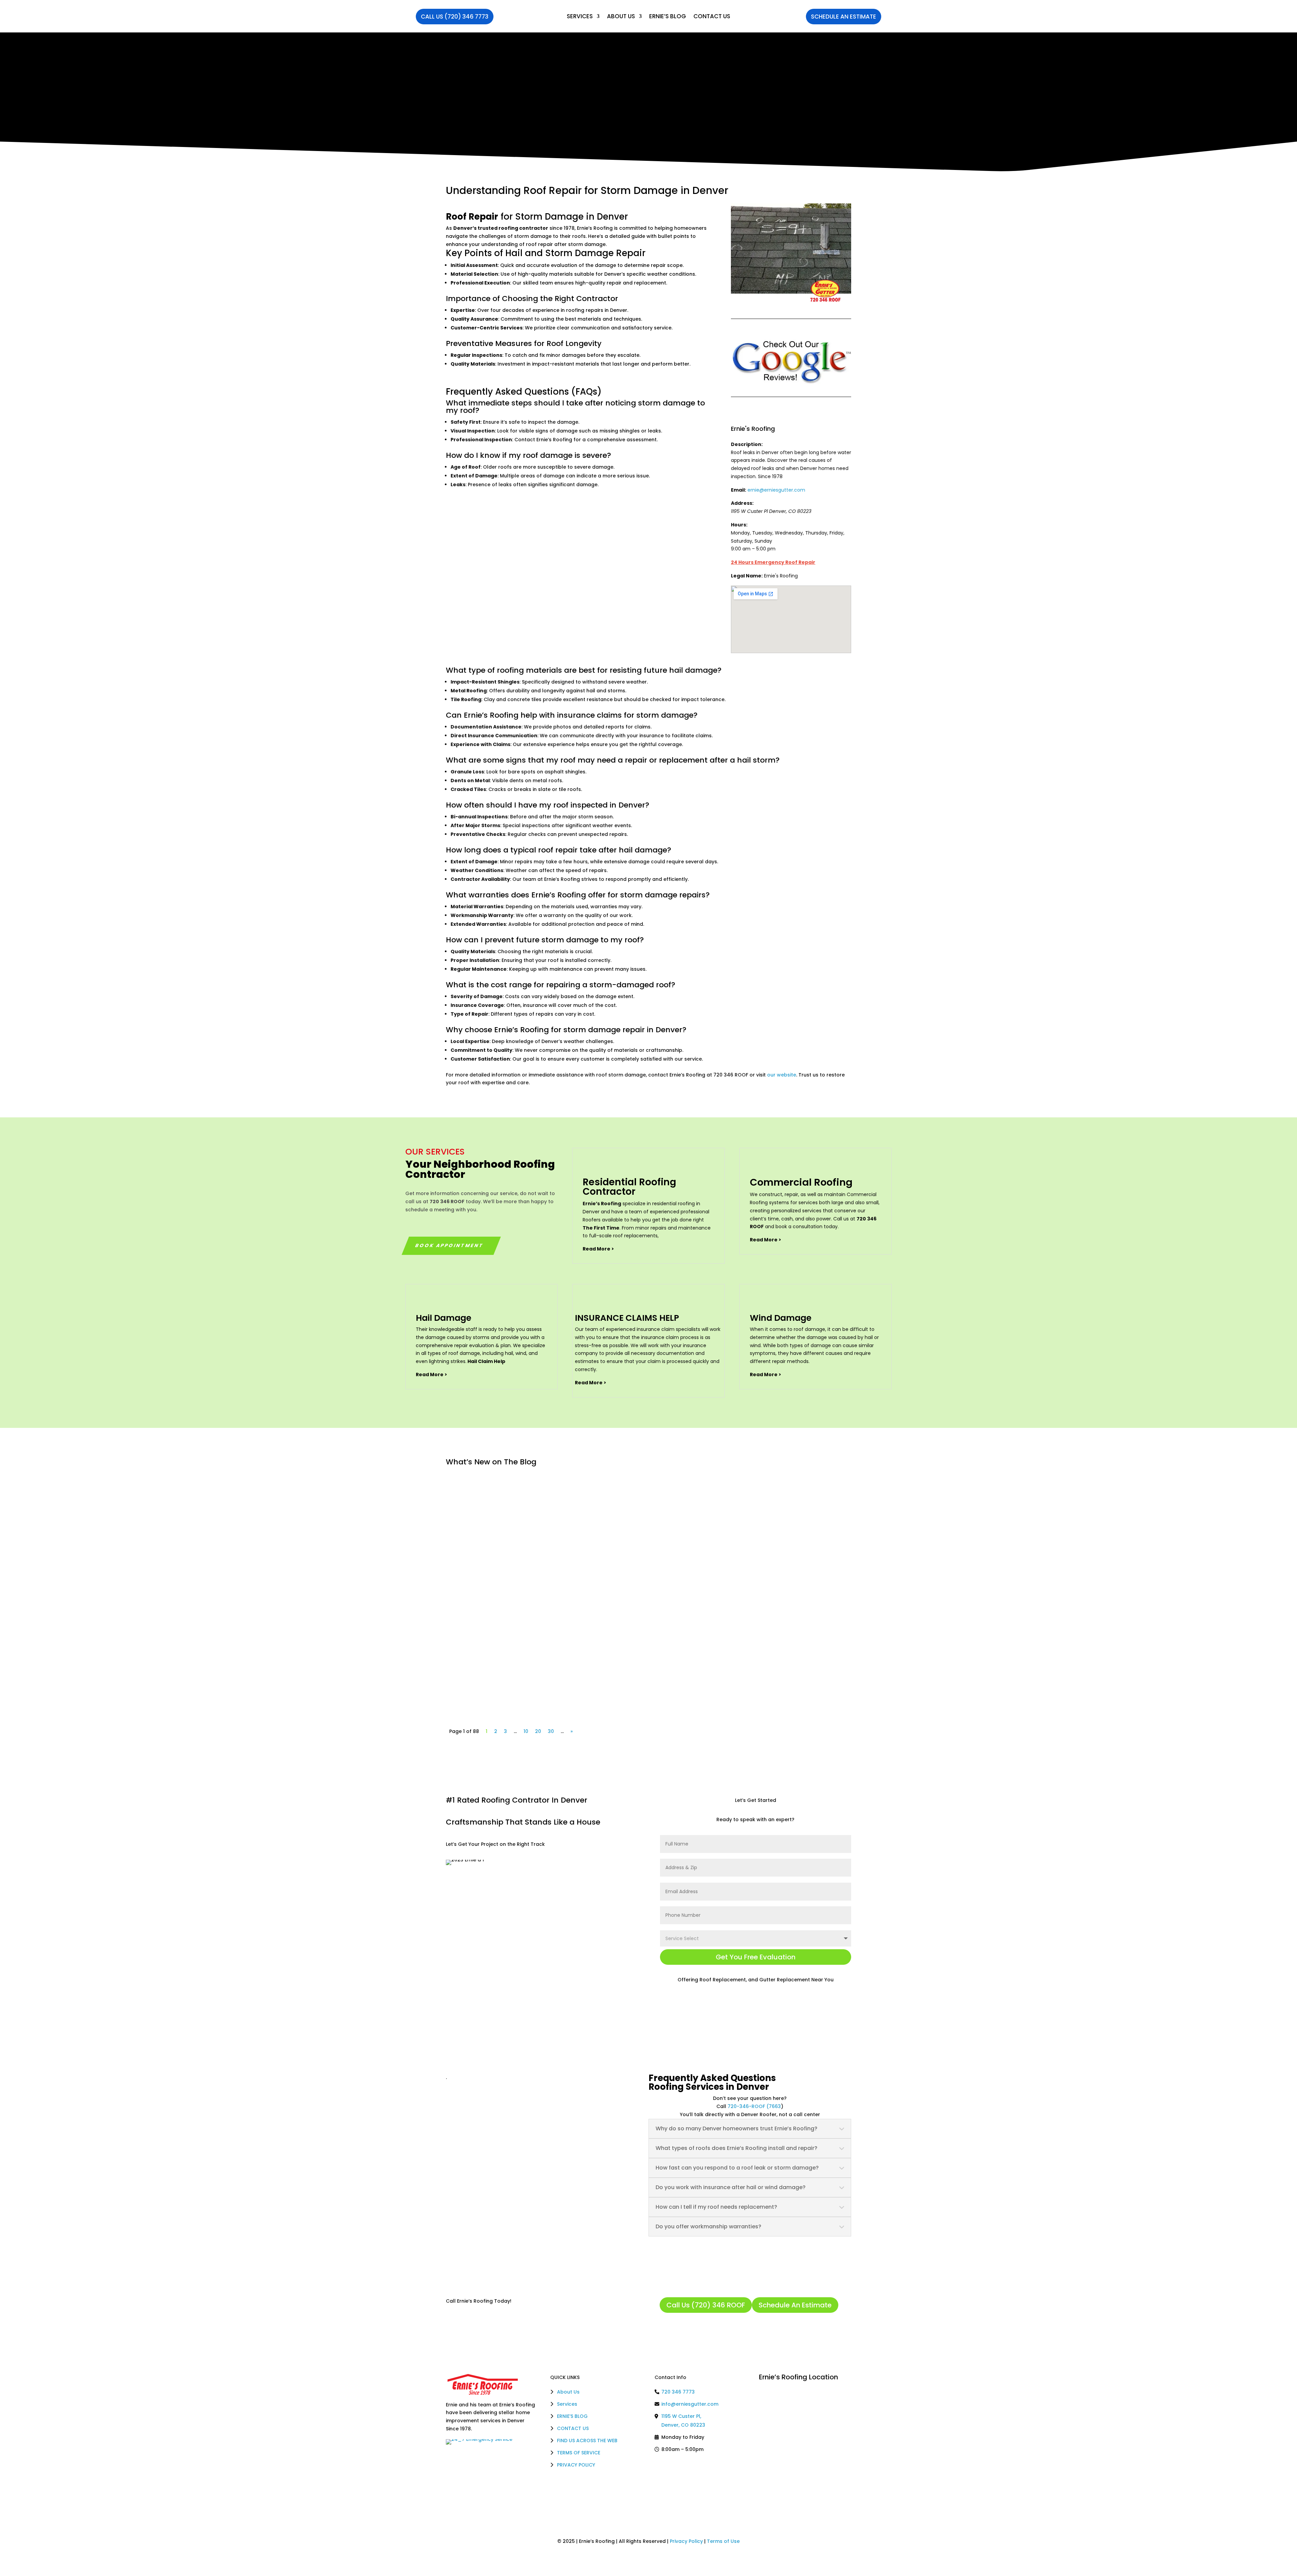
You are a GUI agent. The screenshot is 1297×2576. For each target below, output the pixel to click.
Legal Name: (747, 576)
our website (782, 1075)
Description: (747, 444)
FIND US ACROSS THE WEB (587, 2441)
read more (466, 1531)
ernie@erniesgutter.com (776, 490)
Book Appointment (450, 1245)
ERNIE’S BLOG (668, 16)
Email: (739, 490)
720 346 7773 (678, 2392)
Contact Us (712, 16)
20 (538, 1731)
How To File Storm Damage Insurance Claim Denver (531, 1490)
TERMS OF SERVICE (579, 2453)
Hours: (739, 525)
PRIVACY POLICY (576, 2465)
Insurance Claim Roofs (513, 1500)
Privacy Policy (686, 2541)
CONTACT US (573, 2428)
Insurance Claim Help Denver (496, 1572)
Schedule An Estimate (844, 17)
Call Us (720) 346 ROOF (706, 2305)
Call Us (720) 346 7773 (455, 17)
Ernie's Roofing (753, 429)
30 (551, 1731)
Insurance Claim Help (570, 1500)
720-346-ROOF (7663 (754, 2106)
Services (580, 16)
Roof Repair (472, 217)
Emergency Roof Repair (514, 1583)
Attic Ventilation (546, 1665)
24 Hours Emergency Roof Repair (773, 562)
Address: (742, 503)
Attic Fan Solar (506, 1665)
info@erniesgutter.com (690, 2404)
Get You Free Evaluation (756, 1957)
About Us (621, 16)
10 (526, 1731)
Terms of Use (723, 2541)
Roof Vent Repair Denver (490, 1655)
